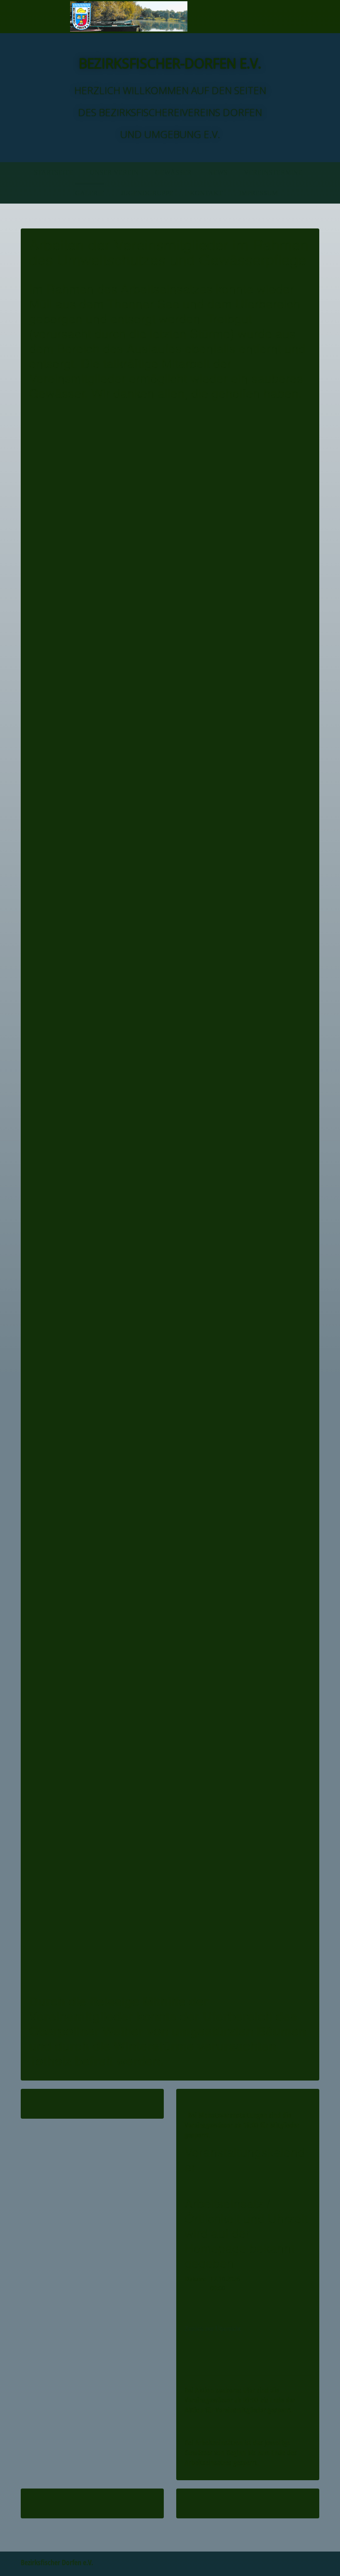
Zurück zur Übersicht (212, 2329)
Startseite (53, 172)
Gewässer (173, 172)
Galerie (90, 193)
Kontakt (206, 193)
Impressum (259, 193)
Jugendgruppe (147, 193)
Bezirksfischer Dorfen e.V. (57, 2562)
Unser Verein (114, 172)
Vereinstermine (273, 172)
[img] (129, 17)
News (218, 172)
